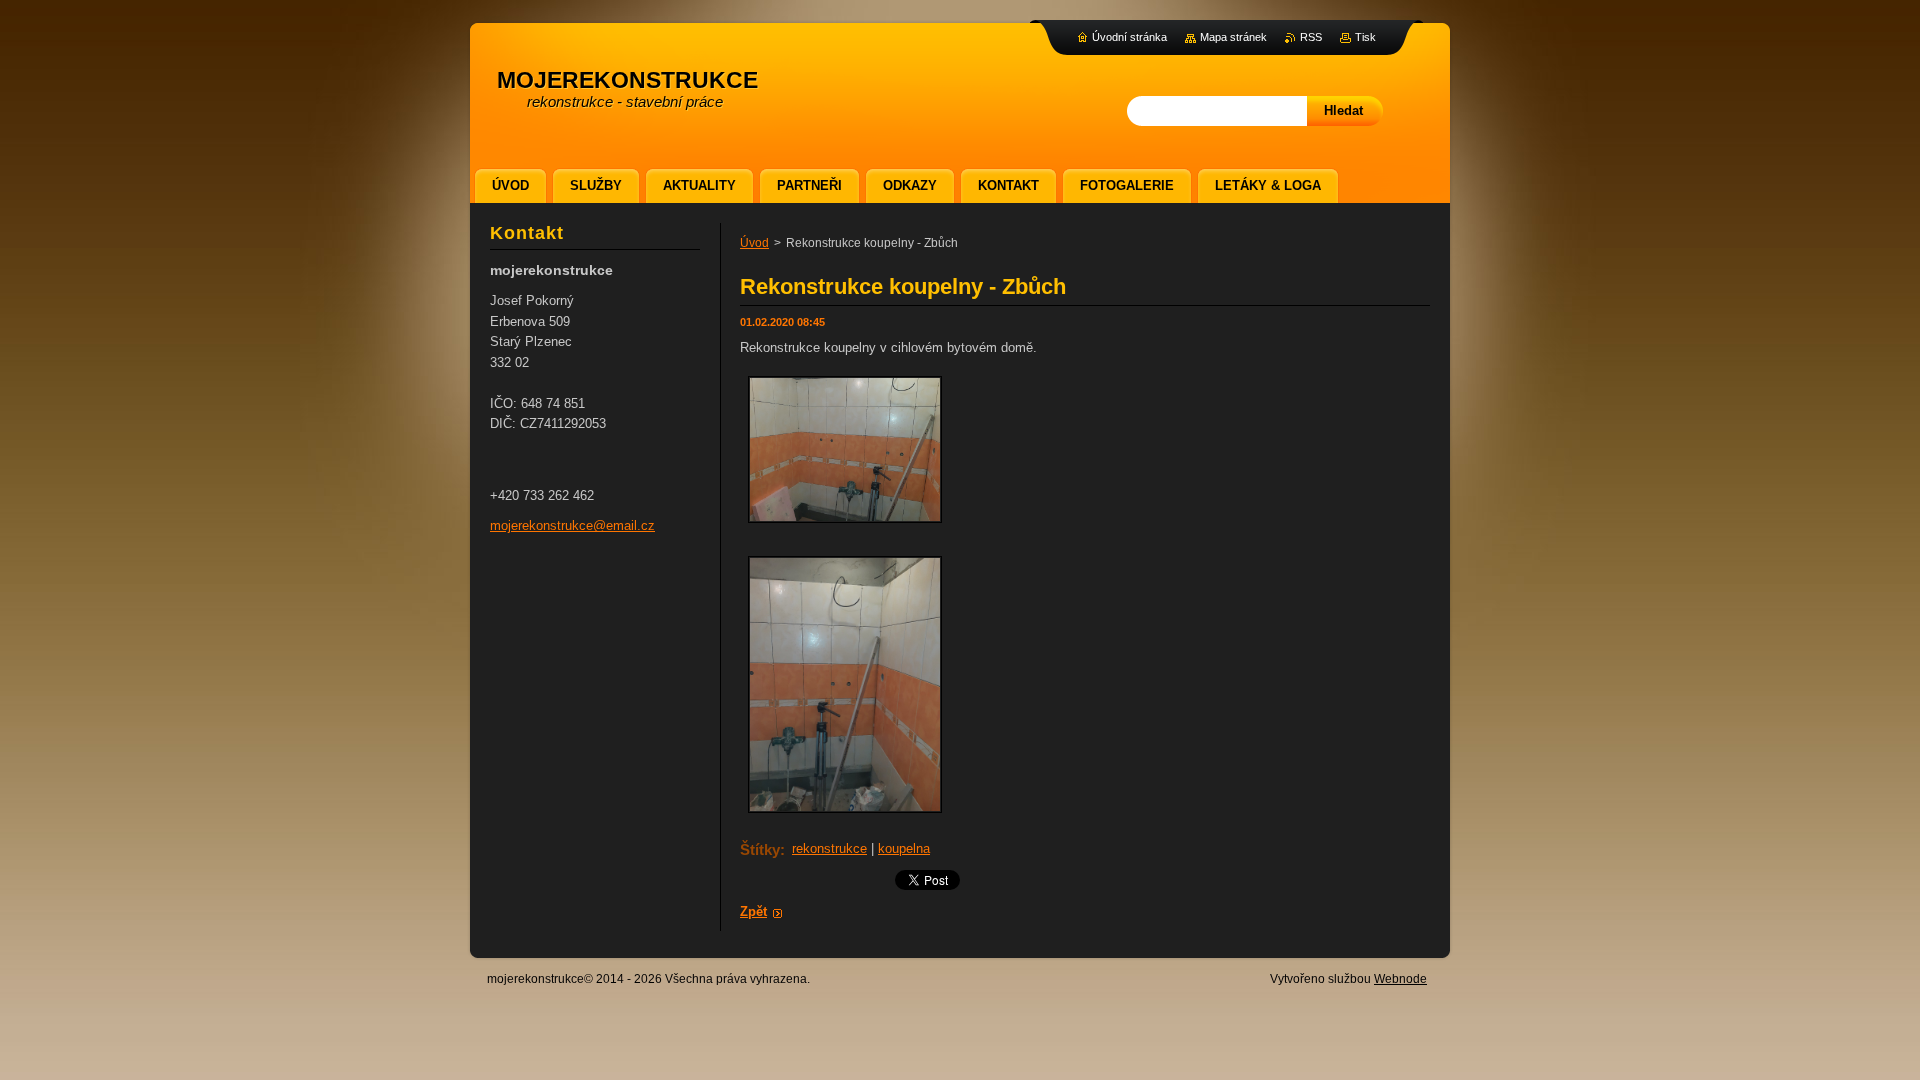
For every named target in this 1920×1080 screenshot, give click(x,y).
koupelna (904, 848)
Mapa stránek (1233, 37)
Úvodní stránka (1129, 37)
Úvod (754, 243)
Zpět (753, 911)
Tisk (1365, 37)
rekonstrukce (829, 848)
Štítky (760, 849)
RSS (1311, 37)
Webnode (1400, 979)
